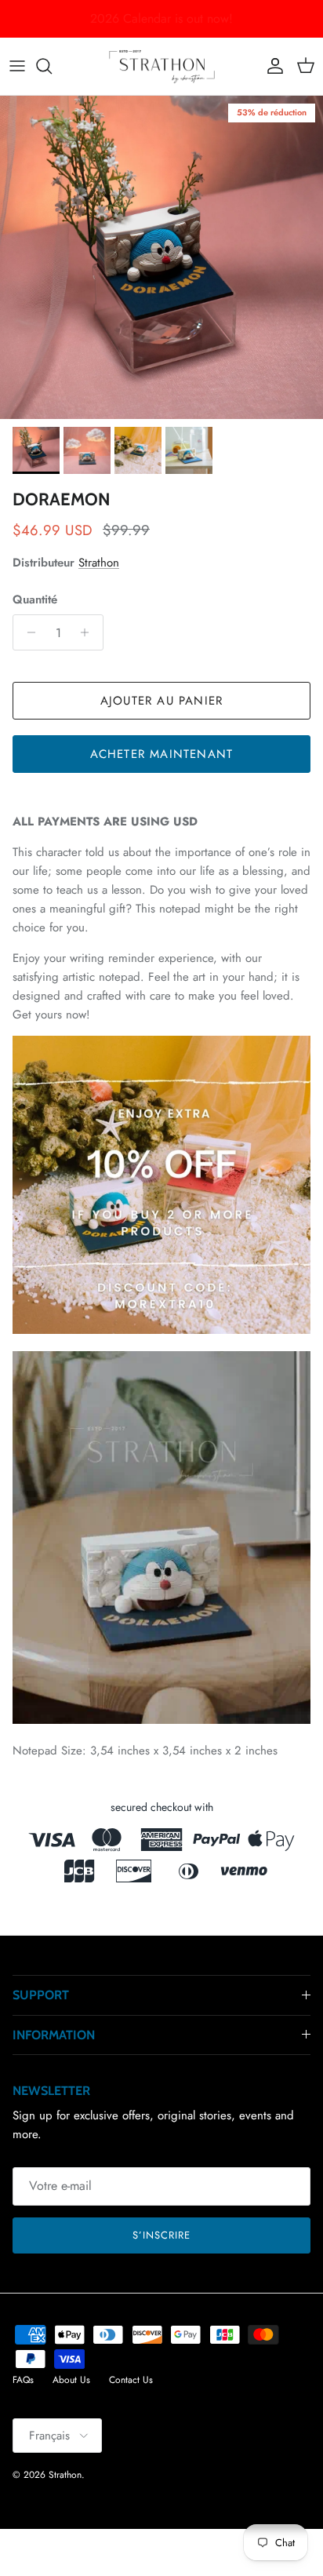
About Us (71, 2380)
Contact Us (131, 2380)
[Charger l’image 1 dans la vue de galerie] (161, 257)
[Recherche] (52, 66)
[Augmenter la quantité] (89, 632)
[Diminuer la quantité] (27, 632)
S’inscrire (161, 2235)
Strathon (99, 563)
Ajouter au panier (161, 701)
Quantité (35, 600)
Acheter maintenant (162, 754)
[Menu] (17, 66)
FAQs (23, 2380)
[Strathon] (162, 66)
